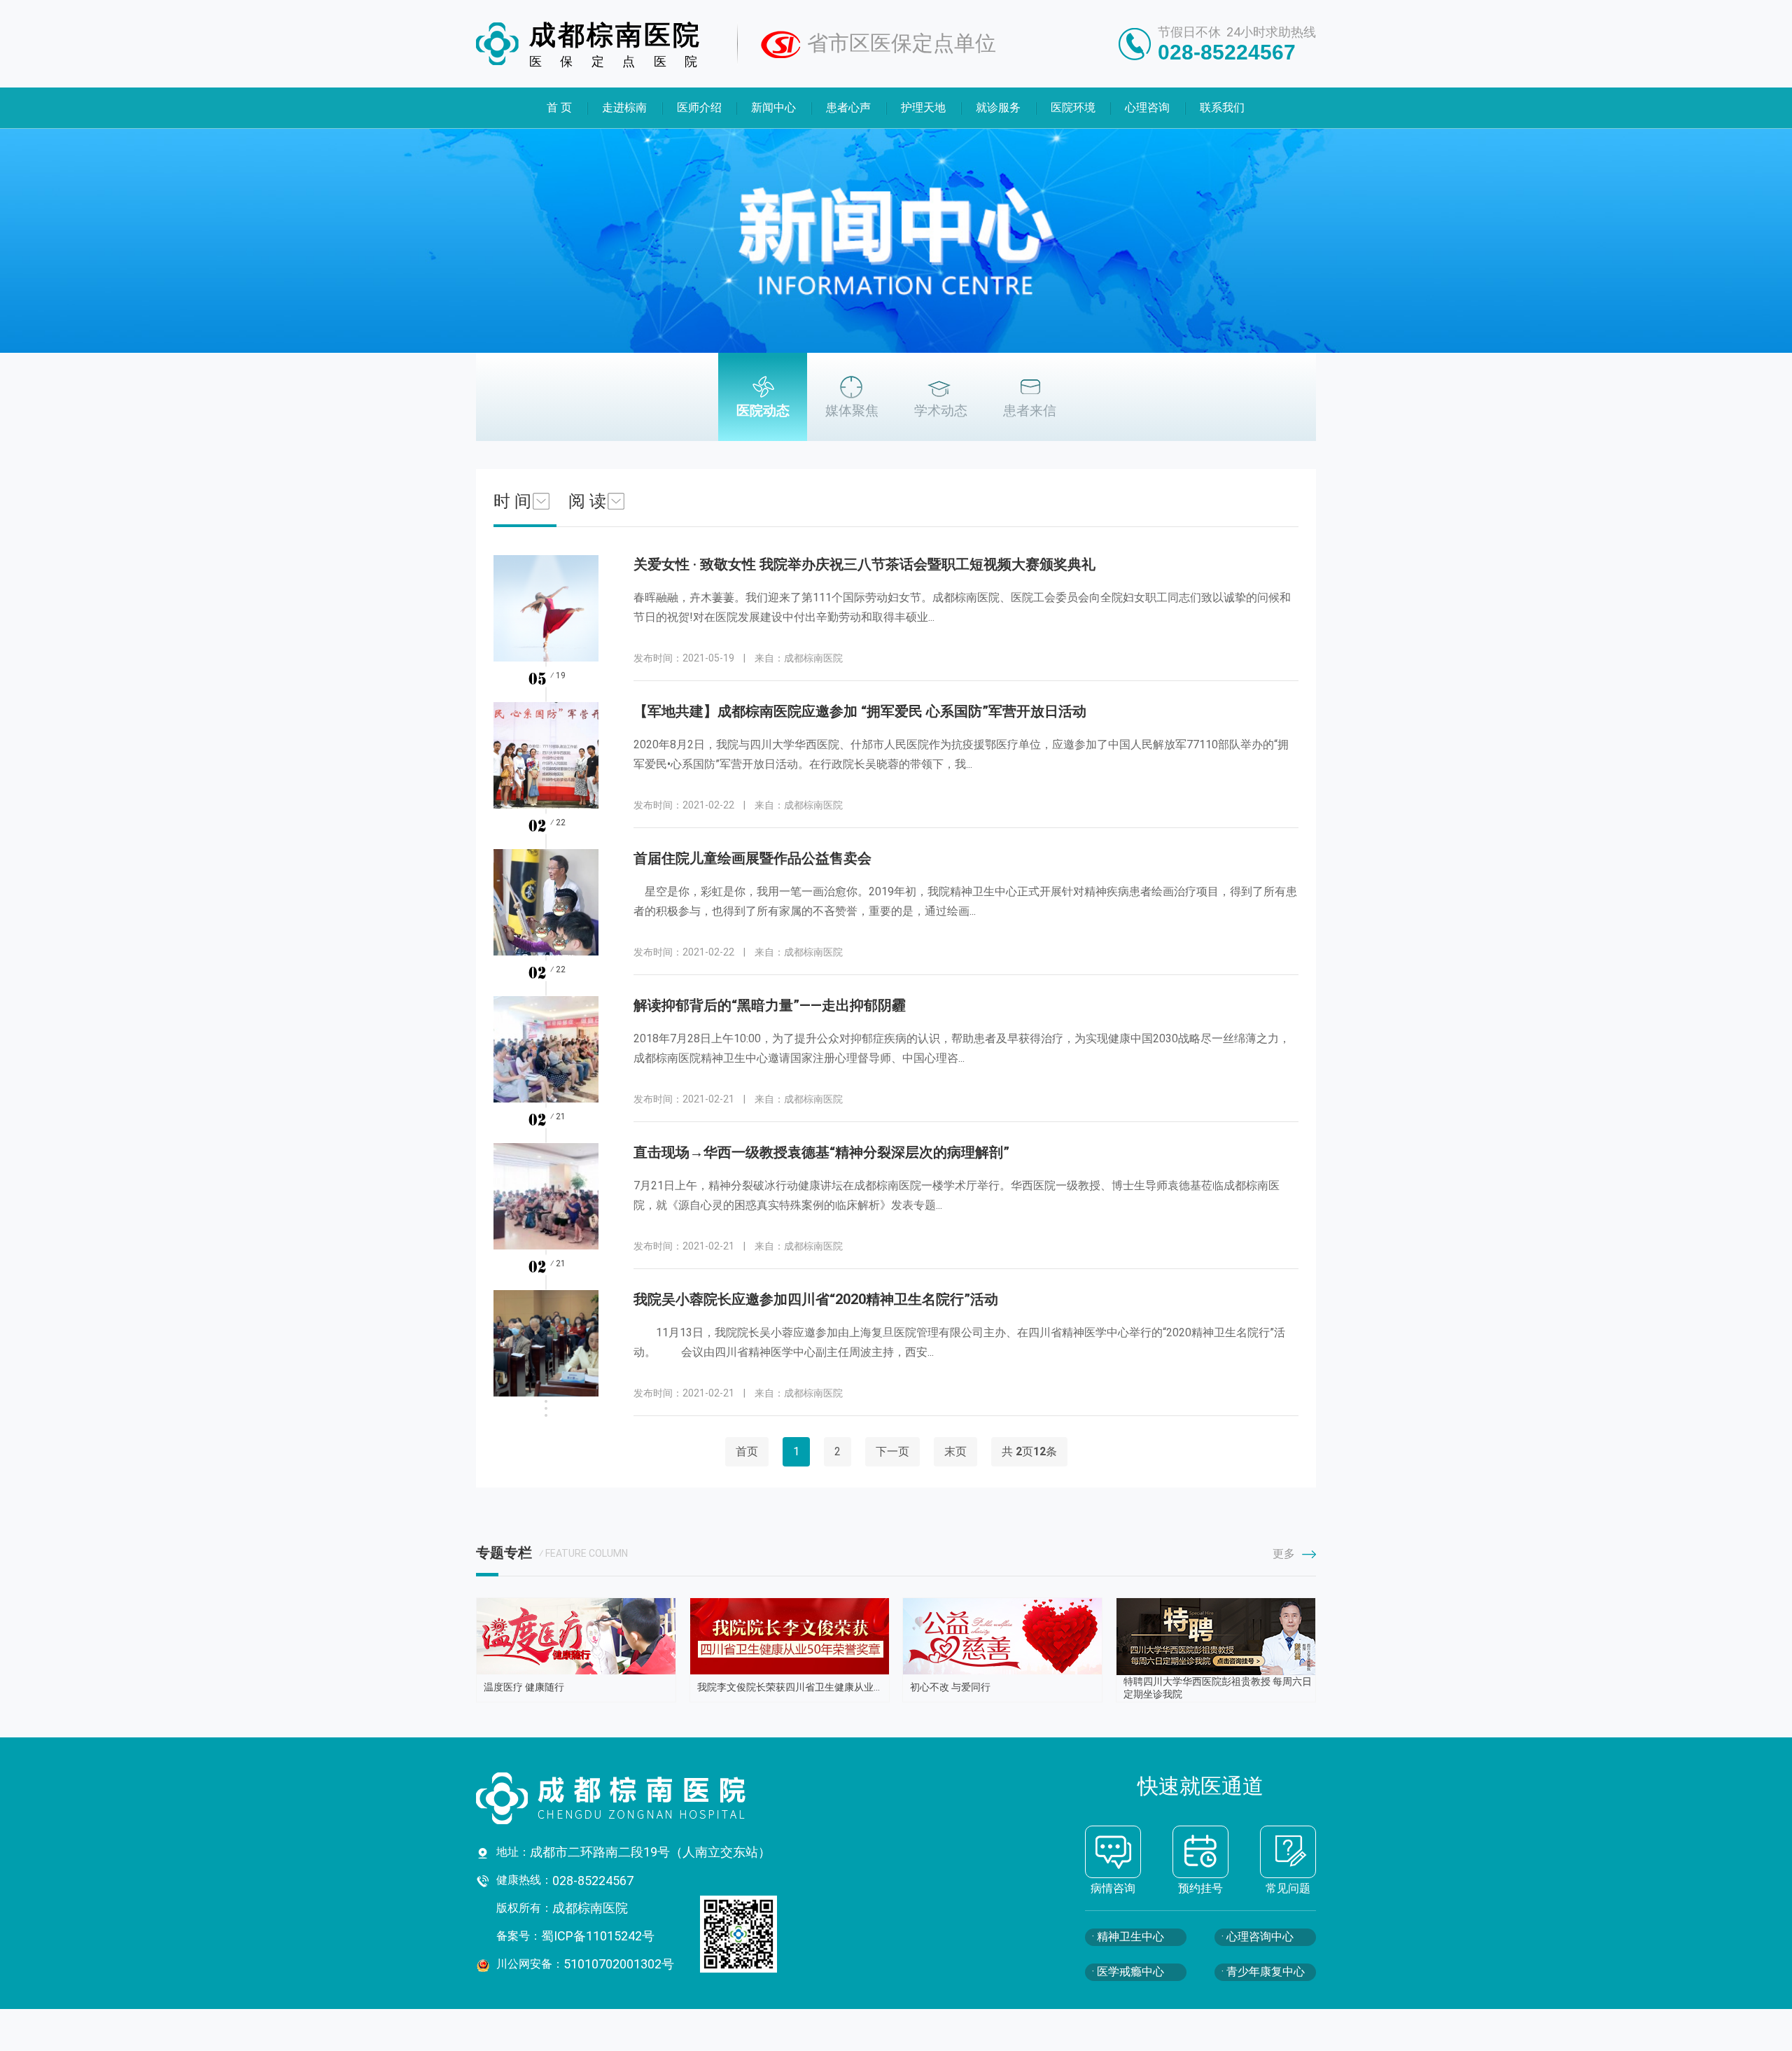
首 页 (559, 107)
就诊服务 (998, 107)
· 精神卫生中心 (1128, 1937)
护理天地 (923, 107)
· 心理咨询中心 (1258, 1937)
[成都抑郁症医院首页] (651, 1798)
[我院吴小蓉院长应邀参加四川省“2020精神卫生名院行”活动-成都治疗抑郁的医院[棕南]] (546, 1364)
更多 (1284, 1554)
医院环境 (1073, 107)
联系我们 (1223, 107)
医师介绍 (699, 107)
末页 (955, 1451)
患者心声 (849, 107)
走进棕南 (624, 107)
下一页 (892, 1451)
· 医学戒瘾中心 (1128, 1972)
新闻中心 (774, 107)
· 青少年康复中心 (1263, 1972)
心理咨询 (1148, 107)
